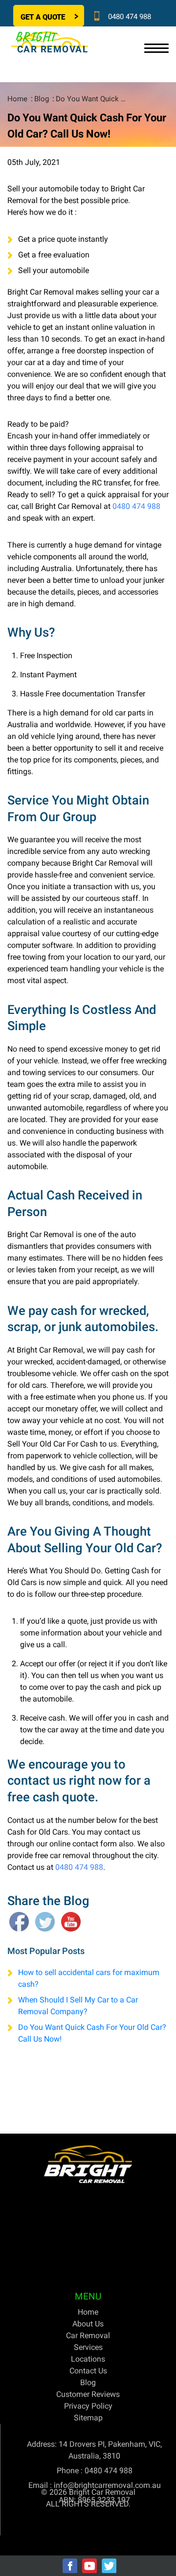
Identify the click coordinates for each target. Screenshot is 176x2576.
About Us (88, 2324)
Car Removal (88, 2335)
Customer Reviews (88, 2394)
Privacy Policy (88, 2406)
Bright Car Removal (102, 2492)
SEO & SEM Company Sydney (118, 2541)
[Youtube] (89, 2566)
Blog (42, 99)
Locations (88, 2359)
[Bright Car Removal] (88, 2164)
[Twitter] (109, 2566)
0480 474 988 (130, 17)
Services (88, 2347)
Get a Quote (43, 17)
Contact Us (88, 2371)
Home (17, 99)
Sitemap (88, 2418)
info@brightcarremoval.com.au (107, 2485)
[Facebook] (70, 2566)
